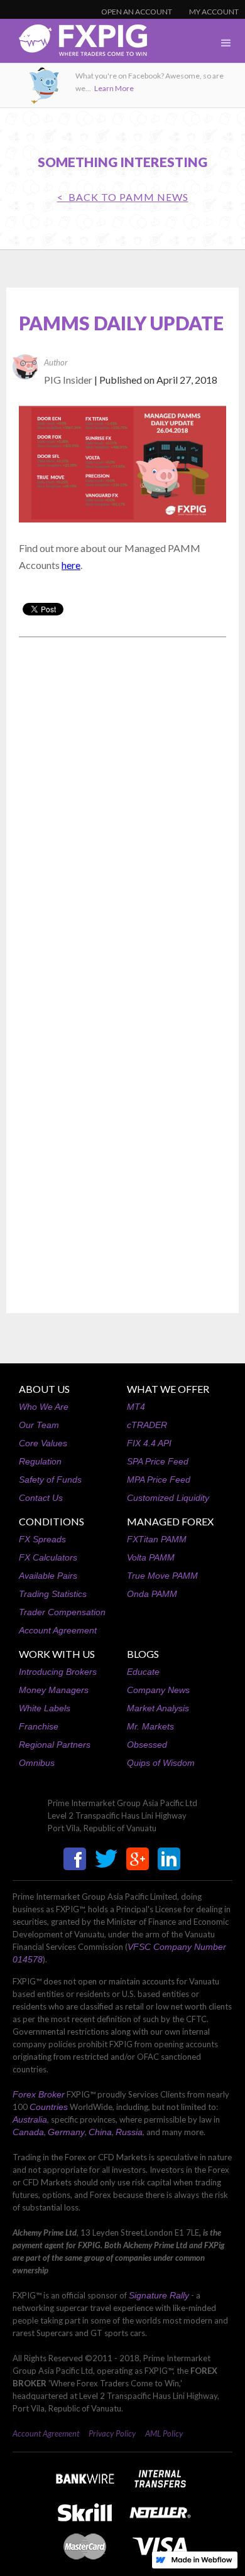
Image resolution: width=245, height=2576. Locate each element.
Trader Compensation (62, 1612)
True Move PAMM (162, 1576)
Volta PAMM (151, 1557)
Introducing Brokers (58, 1672)
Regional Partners (55, 1745)
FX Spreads (42, 1539)
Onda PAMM (152, 1594)
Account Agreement (58, 1630)
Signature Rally (159, 2295)
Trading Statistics (53, 1594)
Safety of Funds (50, 1480)
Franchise (39, 1726)
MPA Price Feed (159, 1480)
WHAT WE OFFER (168, 1389)
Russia (129, 2132)
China (100, 2132)
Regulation (40, 1461)
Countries (49, 2107)
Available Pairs (48, 1576)
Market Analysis (158, 1708)
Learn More (114, 88)
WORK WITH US (57, 1654)
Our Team (39, 1425)
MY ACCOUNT (214, 12)
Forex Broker (39, 2094)
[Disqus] (122, 807)
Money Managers (54, 1690)
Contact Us (41, 1498)
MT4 (136, 1407)
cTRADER (147, 1425)
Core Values (43, 1443)
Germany (66, 2132)
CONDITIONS (52, 1521)
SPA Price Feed (158, 1461)
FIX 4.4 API (149, 1443)
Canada (28, 2132)
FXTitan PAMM (157, 1539)
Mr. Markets (150, 1726)
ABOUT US (44, 1389)
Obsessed (147, 1745)
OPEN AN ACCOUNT (137, 12)
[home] (73, 44)
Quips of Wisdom (161, 1763)
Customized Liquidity (168, 1498)
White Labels (45, 1708)
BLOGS (143, 1654)
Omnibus (37, 1763)
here (71, 565)
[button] (226, 43)
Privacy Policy (112, 2433)
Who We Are (44, 1407)
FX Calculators (48, 1557)
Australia (30, 2119)
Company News (158, 1690)
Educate (143, 1672)
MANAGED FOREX (170, 1521)
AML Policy (164, 2433)
